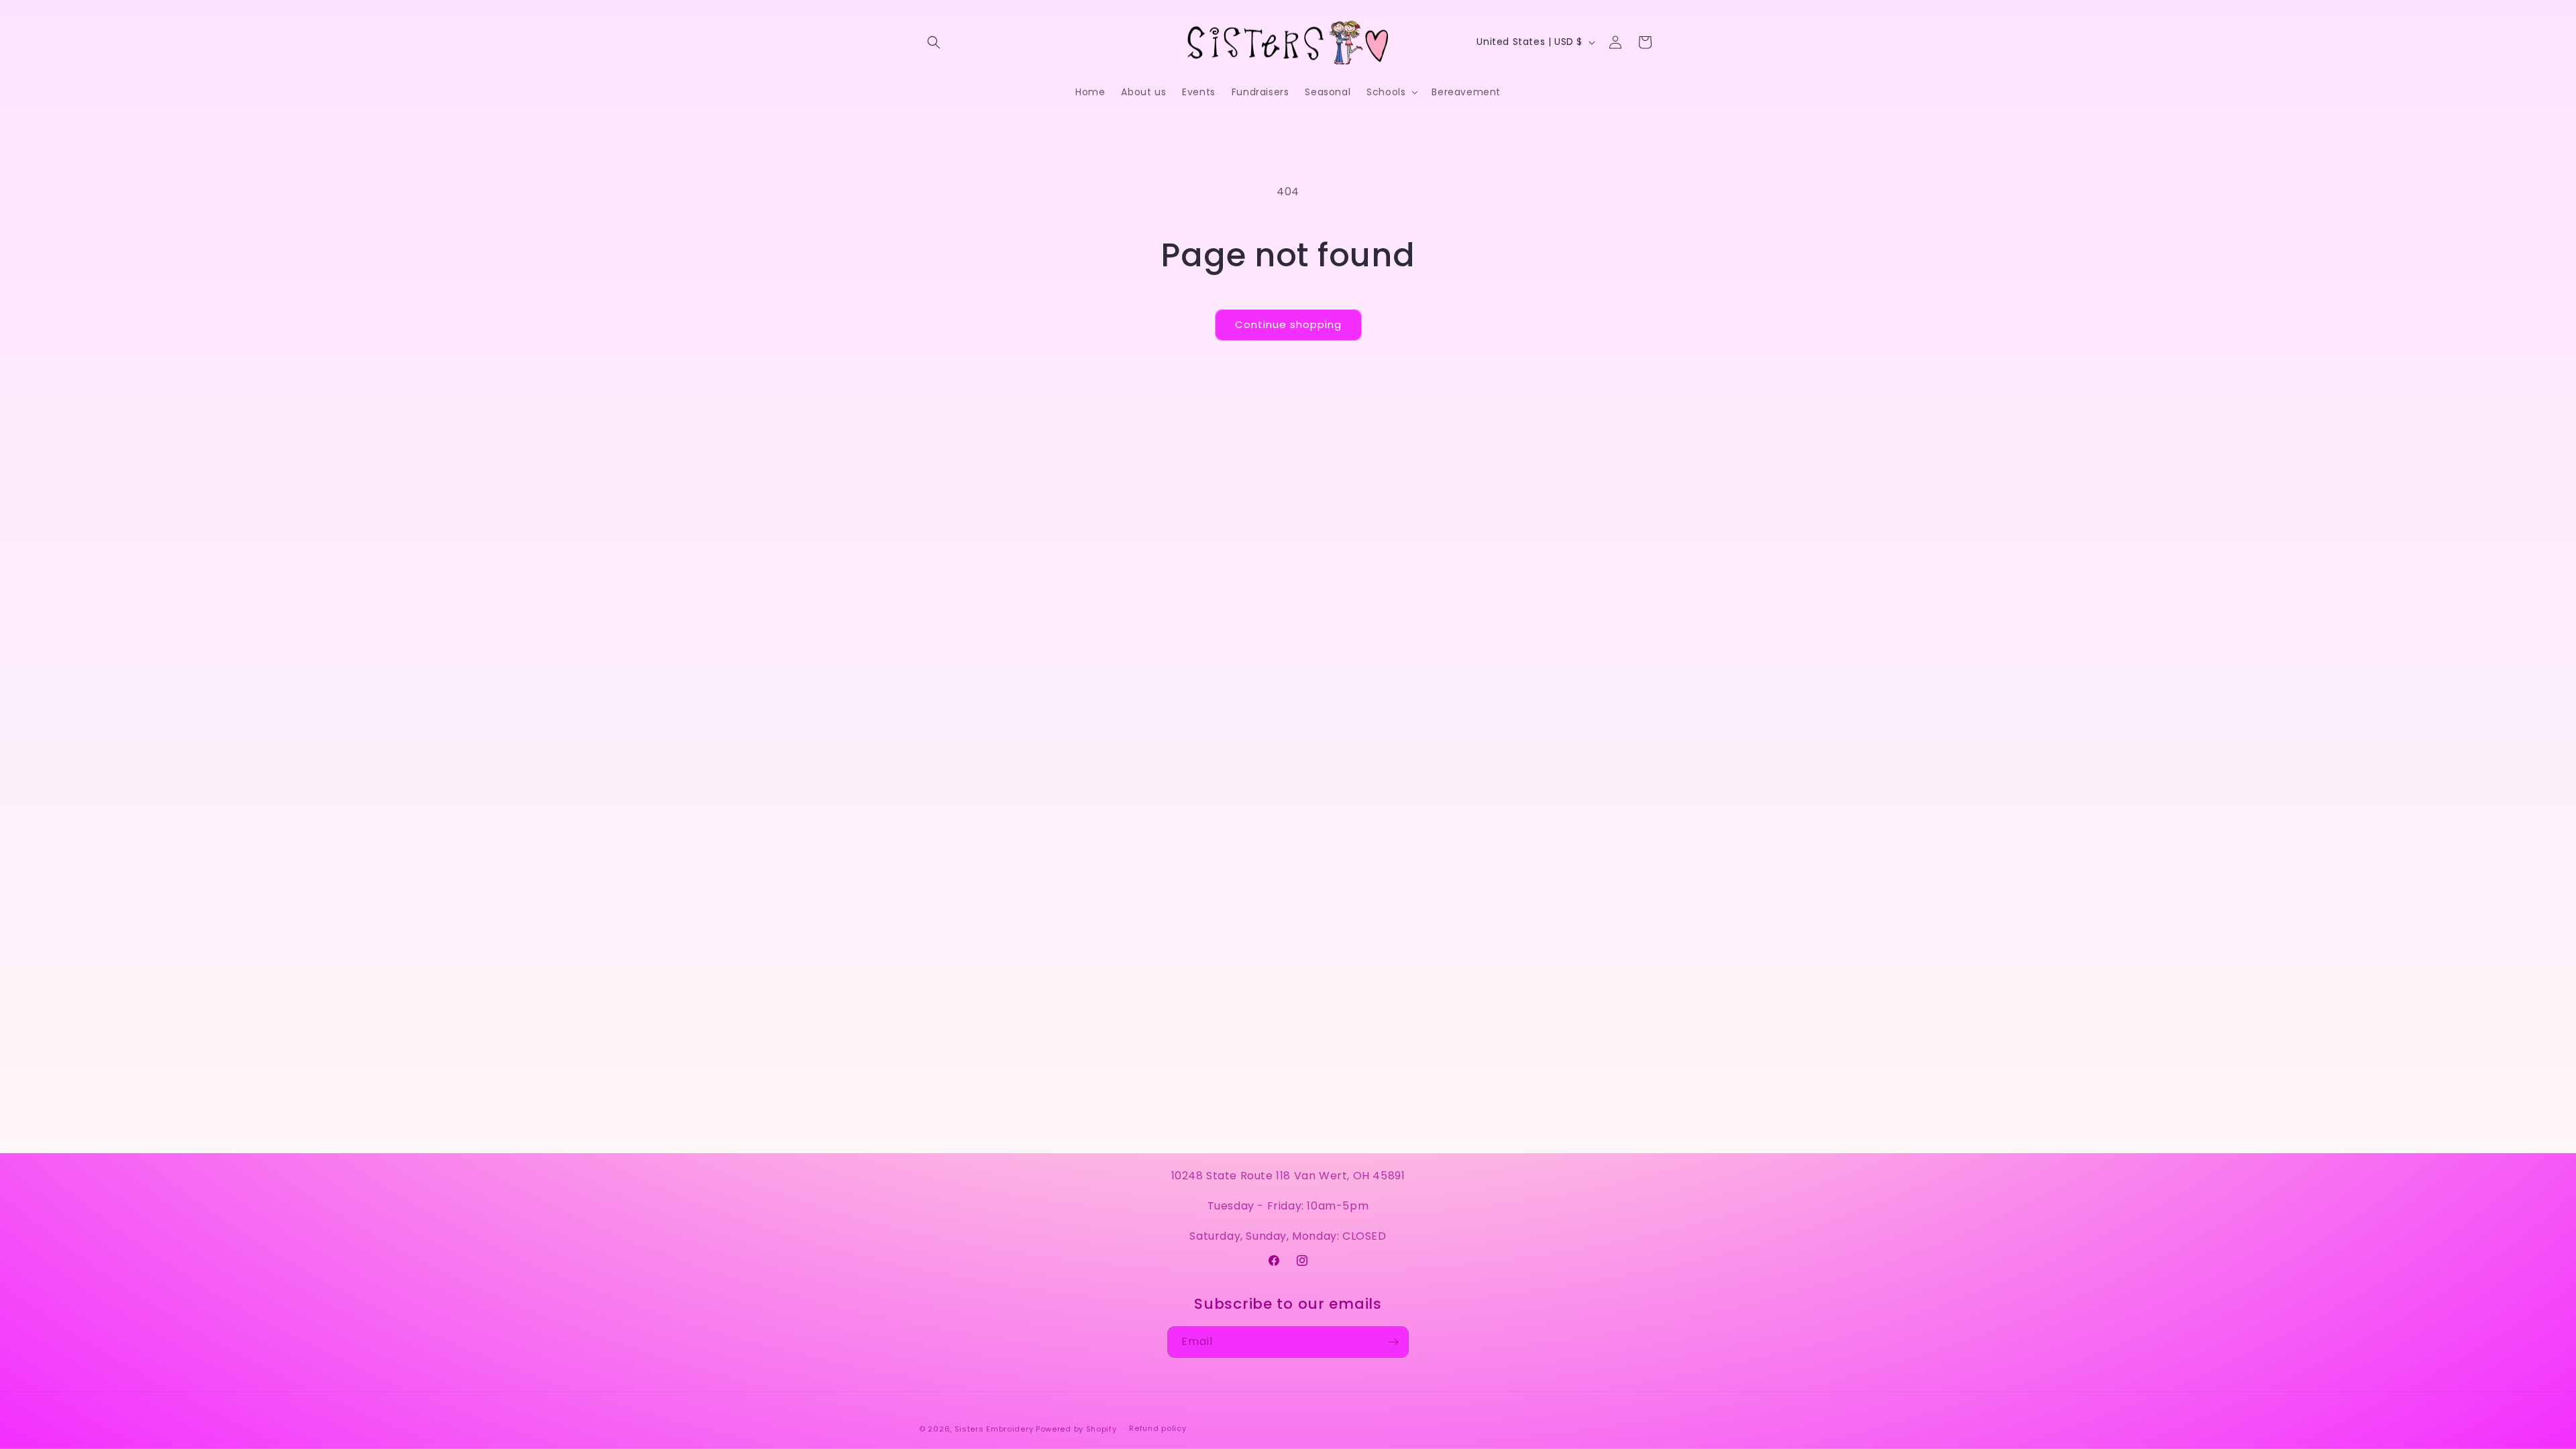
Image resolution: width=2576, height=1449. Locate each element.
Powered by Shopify (1076, 1429)
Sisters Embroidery (994, 1429)
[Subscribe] (1393, 1342)
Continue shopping (1288, 324)
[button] (934, 42)
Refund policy (1158, 1428)
